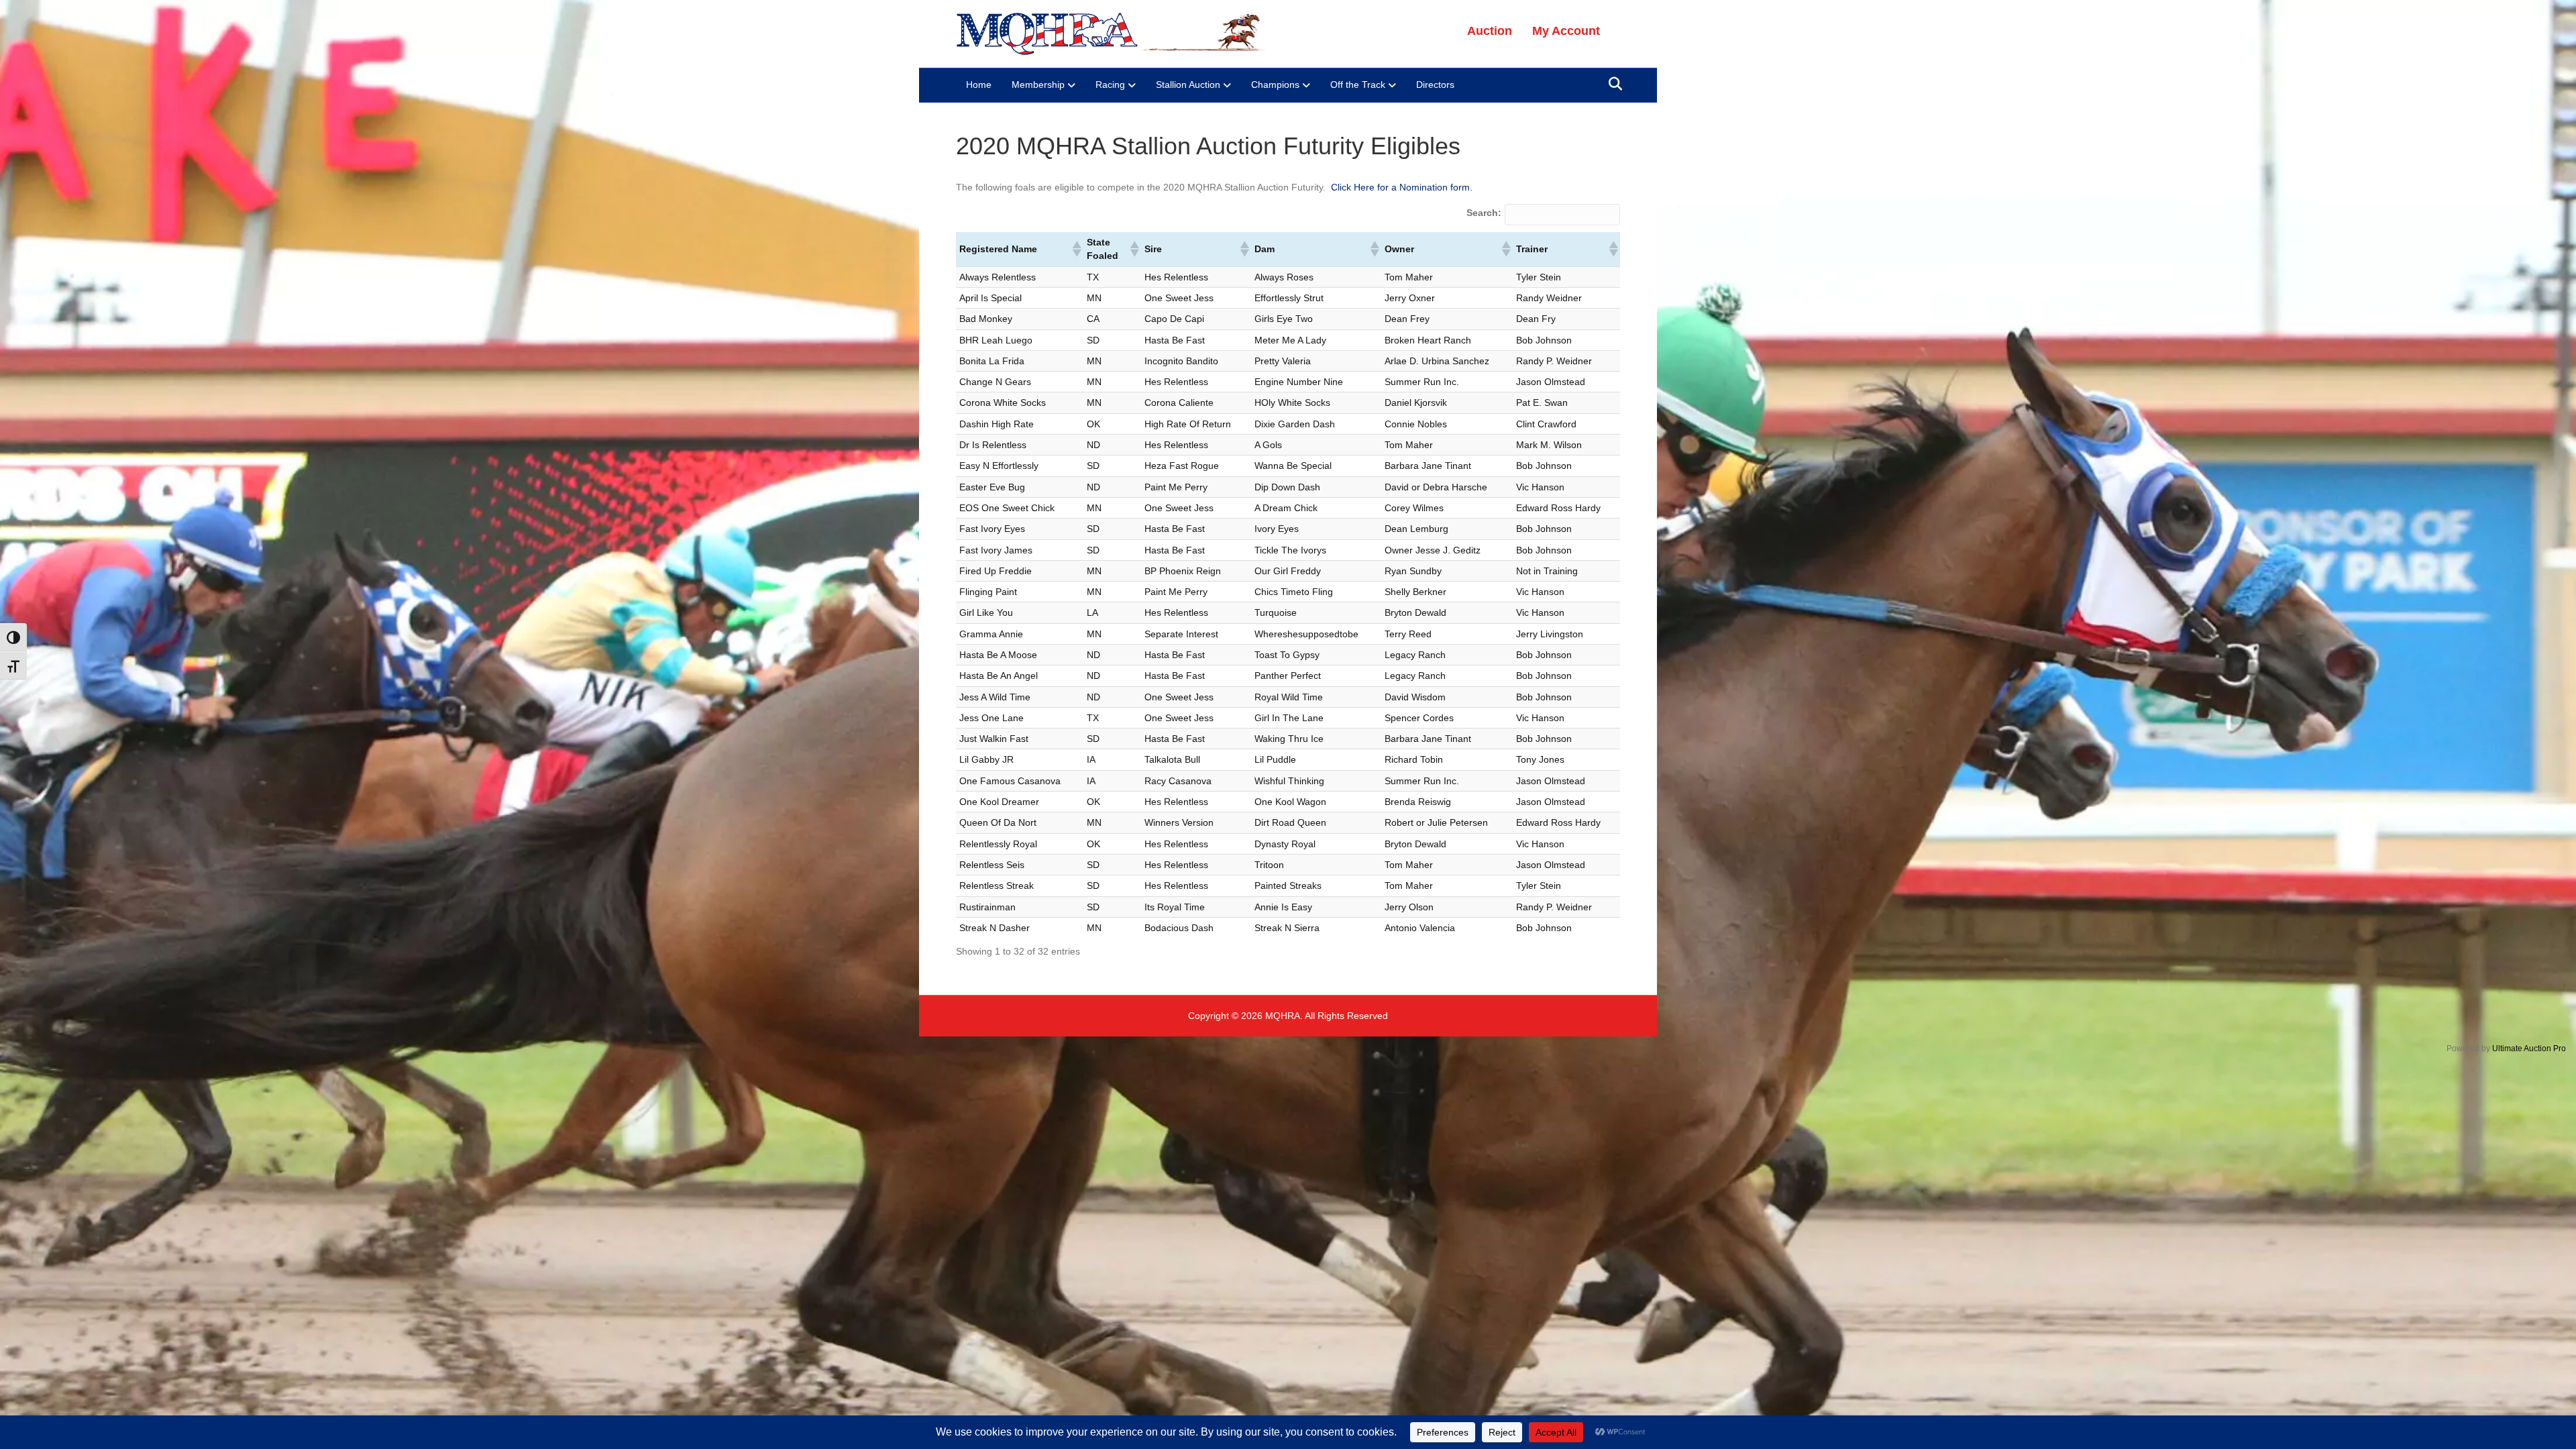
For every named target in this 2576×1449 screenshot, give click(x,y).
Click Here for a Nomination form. (1402, 187)
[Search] (1612, 84)
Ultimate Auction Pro (2529, 1049)
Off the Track (1358, 85)
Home (979, 85)
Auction (1490, 31)
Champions (1275, 85)
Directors (1435, 85)
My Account (1566, 31)
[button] (1076, 249)
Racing (1110, 85)
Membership (1038, 85)
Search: (1484, 213)
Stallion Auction (1188, 85)
